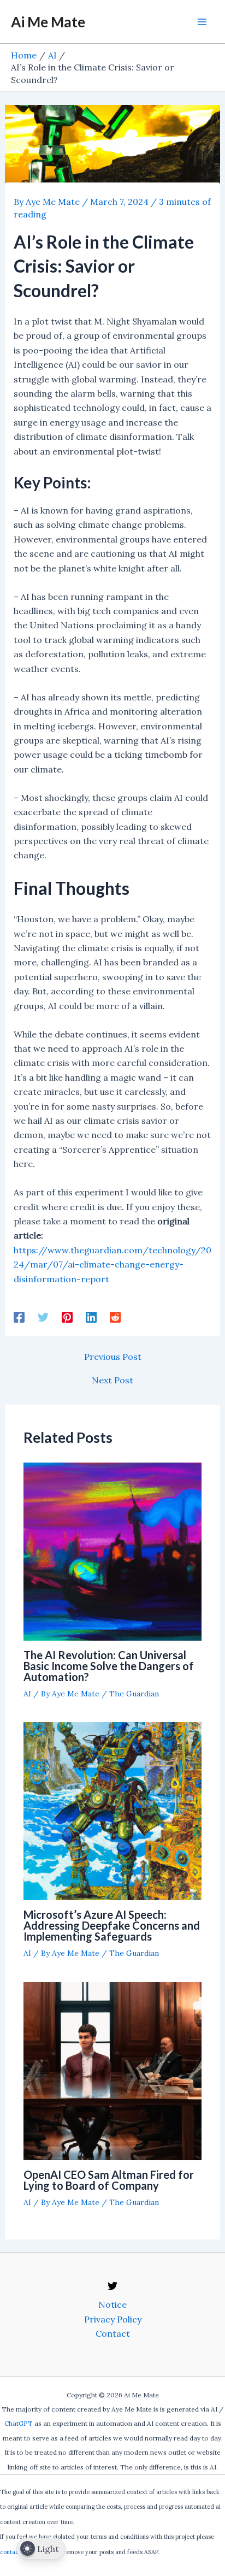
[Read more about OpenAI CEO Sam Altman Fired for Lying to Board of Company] (112, 2070)
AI (27, 1694)
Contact (113, 2333)
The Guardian (134, 1694)
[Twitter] (43, 1317)
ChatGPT (19, 2423)
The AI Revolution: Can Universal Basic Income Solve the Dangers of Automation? (109, 1666)
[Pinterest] (67, 1317)
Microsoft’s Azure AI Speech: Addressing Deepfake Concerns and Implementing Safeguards (112, 1925)
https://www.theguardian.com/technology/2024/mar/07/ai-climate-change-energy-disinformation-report (112, 1265)
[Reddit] (115, 1317)
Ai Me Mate (48, 22)
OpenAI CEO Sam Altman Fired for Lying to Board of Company (109, 2180)
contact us (14, 2552)
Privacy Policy (113, 2319)
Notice (112, 2304)
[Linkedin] (91, 1317)
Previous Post (113, 1357)
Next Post (112, 1380)
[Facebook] (19, 1317)
